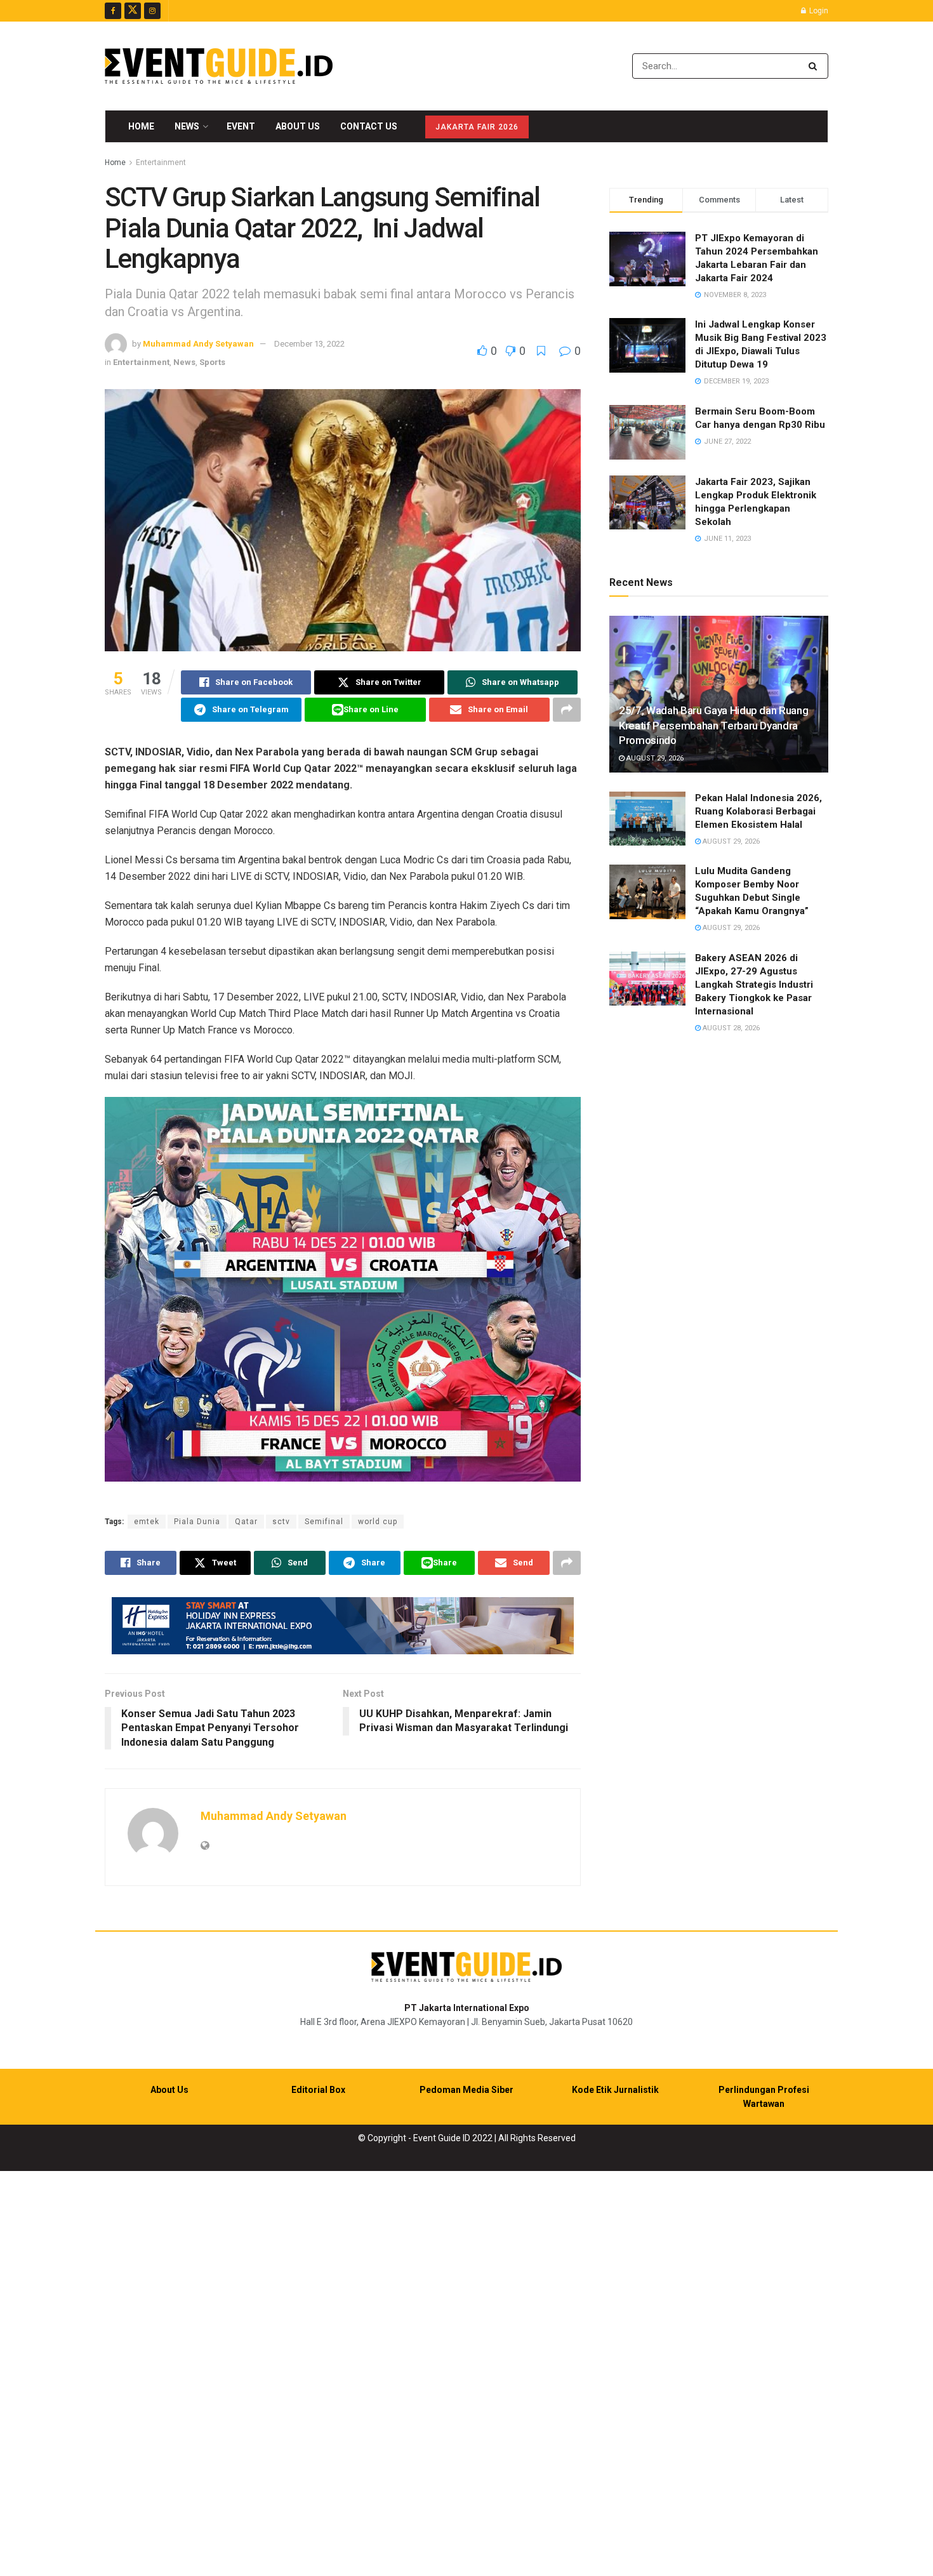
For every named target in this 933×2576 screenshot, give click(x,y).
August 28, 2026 (730, 1028)
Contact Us (369, 126)
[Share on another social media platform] (567, 710)
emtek (147, 1522)
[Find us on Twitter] (133, 11)
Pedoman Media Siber (466, 2090)
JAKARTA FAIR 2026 (477, 127)
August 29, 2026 (654, 758)
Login (818, 11)
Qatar (246, 1522)
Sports (212, 362)
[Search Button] (815, 66)
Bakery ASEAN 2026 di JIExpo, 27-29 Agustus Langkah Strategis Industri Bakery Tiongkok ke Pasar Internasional (754, 985)
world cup (378, 1522)
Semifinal (324, 1522)
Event (241, 126)
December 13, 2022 (309, 344)
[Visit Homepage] (219, 66)
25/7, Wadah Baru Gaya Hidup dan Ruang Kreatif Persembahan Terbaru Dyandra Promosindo (713, 726)
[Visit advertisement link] (343, 1626)
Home (141, 126)
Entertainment (161, 163)
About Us (298, 126)
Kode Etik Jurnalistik (615, 2090)
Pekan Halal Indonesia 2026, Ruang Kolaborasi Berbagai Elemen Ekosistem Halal (758, 811)
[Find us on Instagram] (152, 11)
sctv (281, 1522)
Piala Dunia (197, 1522)
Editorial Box (318, 2090)
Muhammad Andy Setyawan (198, 344)
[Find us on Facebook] (113, 11)
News (187, 126)
